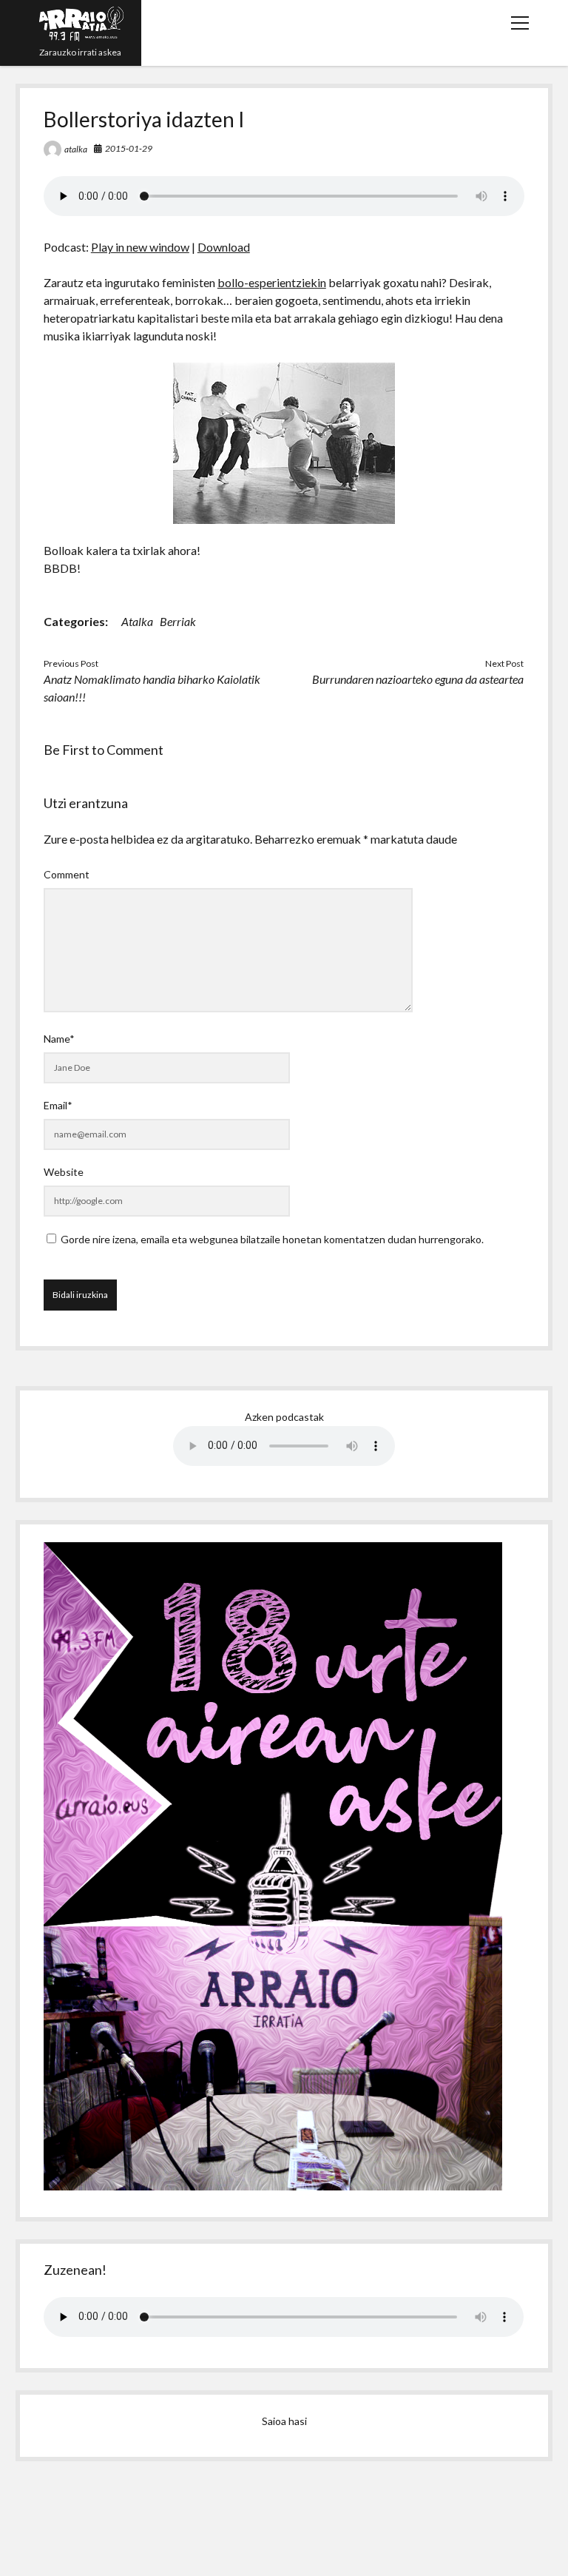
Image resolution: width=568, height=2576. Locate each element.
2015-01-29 (129, 148)
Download (224, 247)
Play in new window (140, 247)
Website (64, 1172)
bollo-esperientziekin (272, 282)
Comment (67, 874)
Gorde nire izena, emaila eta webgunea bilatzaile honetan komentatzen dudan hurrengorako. (272, 1239)
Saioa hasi (284, 2421)
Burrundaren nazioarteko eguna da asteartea (418, 679)
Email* (58, 1105)
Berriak (178, 621)
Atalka (137, 621)
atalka (76, 149)
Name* (59, 1039)
